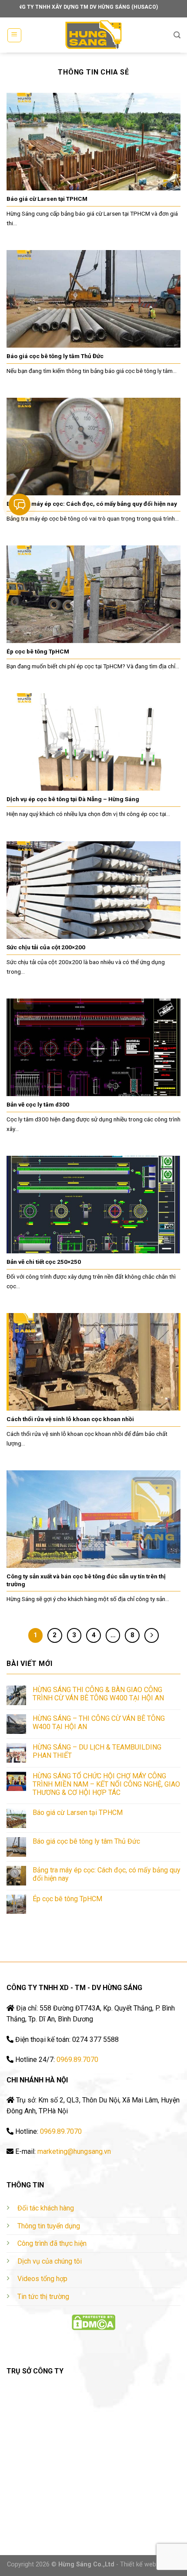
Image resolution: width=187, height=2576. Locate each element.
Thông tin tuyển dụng (49, 2226)
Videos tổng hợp (42, 2279)
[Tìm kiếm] (177, 35)
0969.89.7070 (77, 2060)
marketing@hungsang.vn (74, 2151)
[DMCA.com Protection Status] (93, 2322)
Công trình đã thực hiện (52, 2243)
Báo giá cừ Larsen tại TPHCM (78, 1813)
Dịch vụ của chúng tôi (50, 2261)
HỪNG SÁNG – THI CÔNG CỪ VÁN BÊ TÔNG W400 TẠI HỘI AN (99, 1723)
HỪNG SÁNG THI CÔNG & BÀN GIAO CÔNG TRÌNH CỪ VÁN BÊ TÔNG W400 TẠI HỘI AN (98, 1694)
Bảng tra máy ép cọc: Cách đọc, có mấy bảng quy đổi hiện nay (107, 1874)
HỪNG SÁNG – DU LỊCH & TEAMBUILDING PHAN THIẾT (97, 1751)
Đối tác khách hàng (46, 2208)
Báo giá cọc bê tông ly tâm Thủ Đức (86, 1841)
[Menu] (15, 35)
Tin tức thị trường (43, 2297)
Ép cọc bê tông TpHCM (67, 1899)
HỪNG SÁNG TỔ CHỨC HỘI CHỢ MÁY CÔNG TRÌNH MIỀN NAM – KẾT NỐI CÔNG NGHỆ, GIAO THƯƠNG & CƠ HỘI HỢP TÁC (106, 1784)
